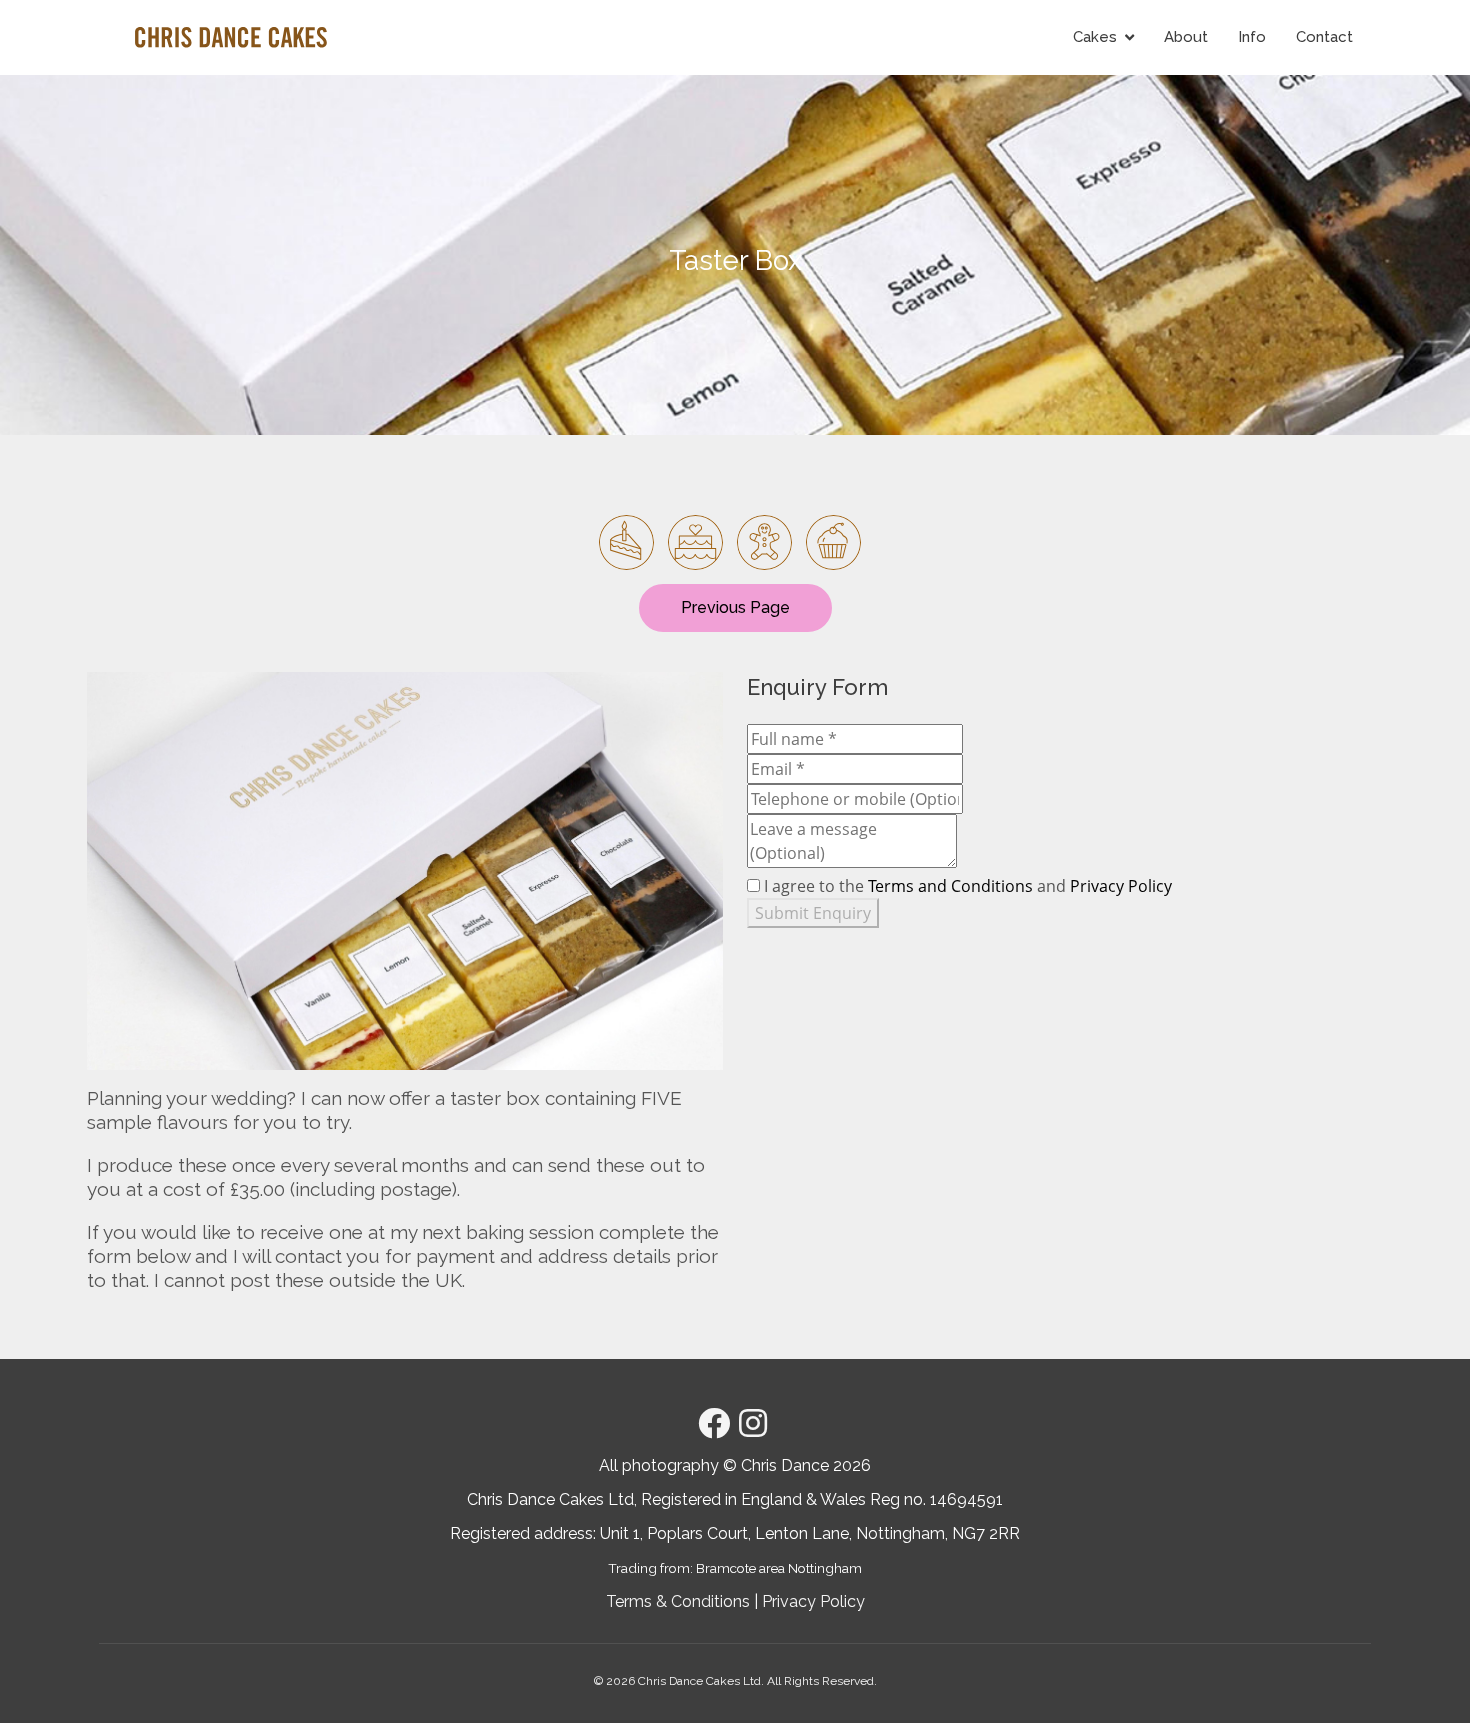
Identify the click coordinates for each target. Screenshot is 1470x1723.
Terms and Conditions (950, 886)
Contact (1324, 37)
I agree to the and (968, 886)
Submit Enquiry (813, 913)
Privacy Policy (1121, 886)
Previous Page (735, 607)
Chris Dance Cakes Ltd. (701, 1681)
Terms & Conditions (678, 1601)
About (1186, 37)
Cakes (1095, 37)
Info (1252, 37)
